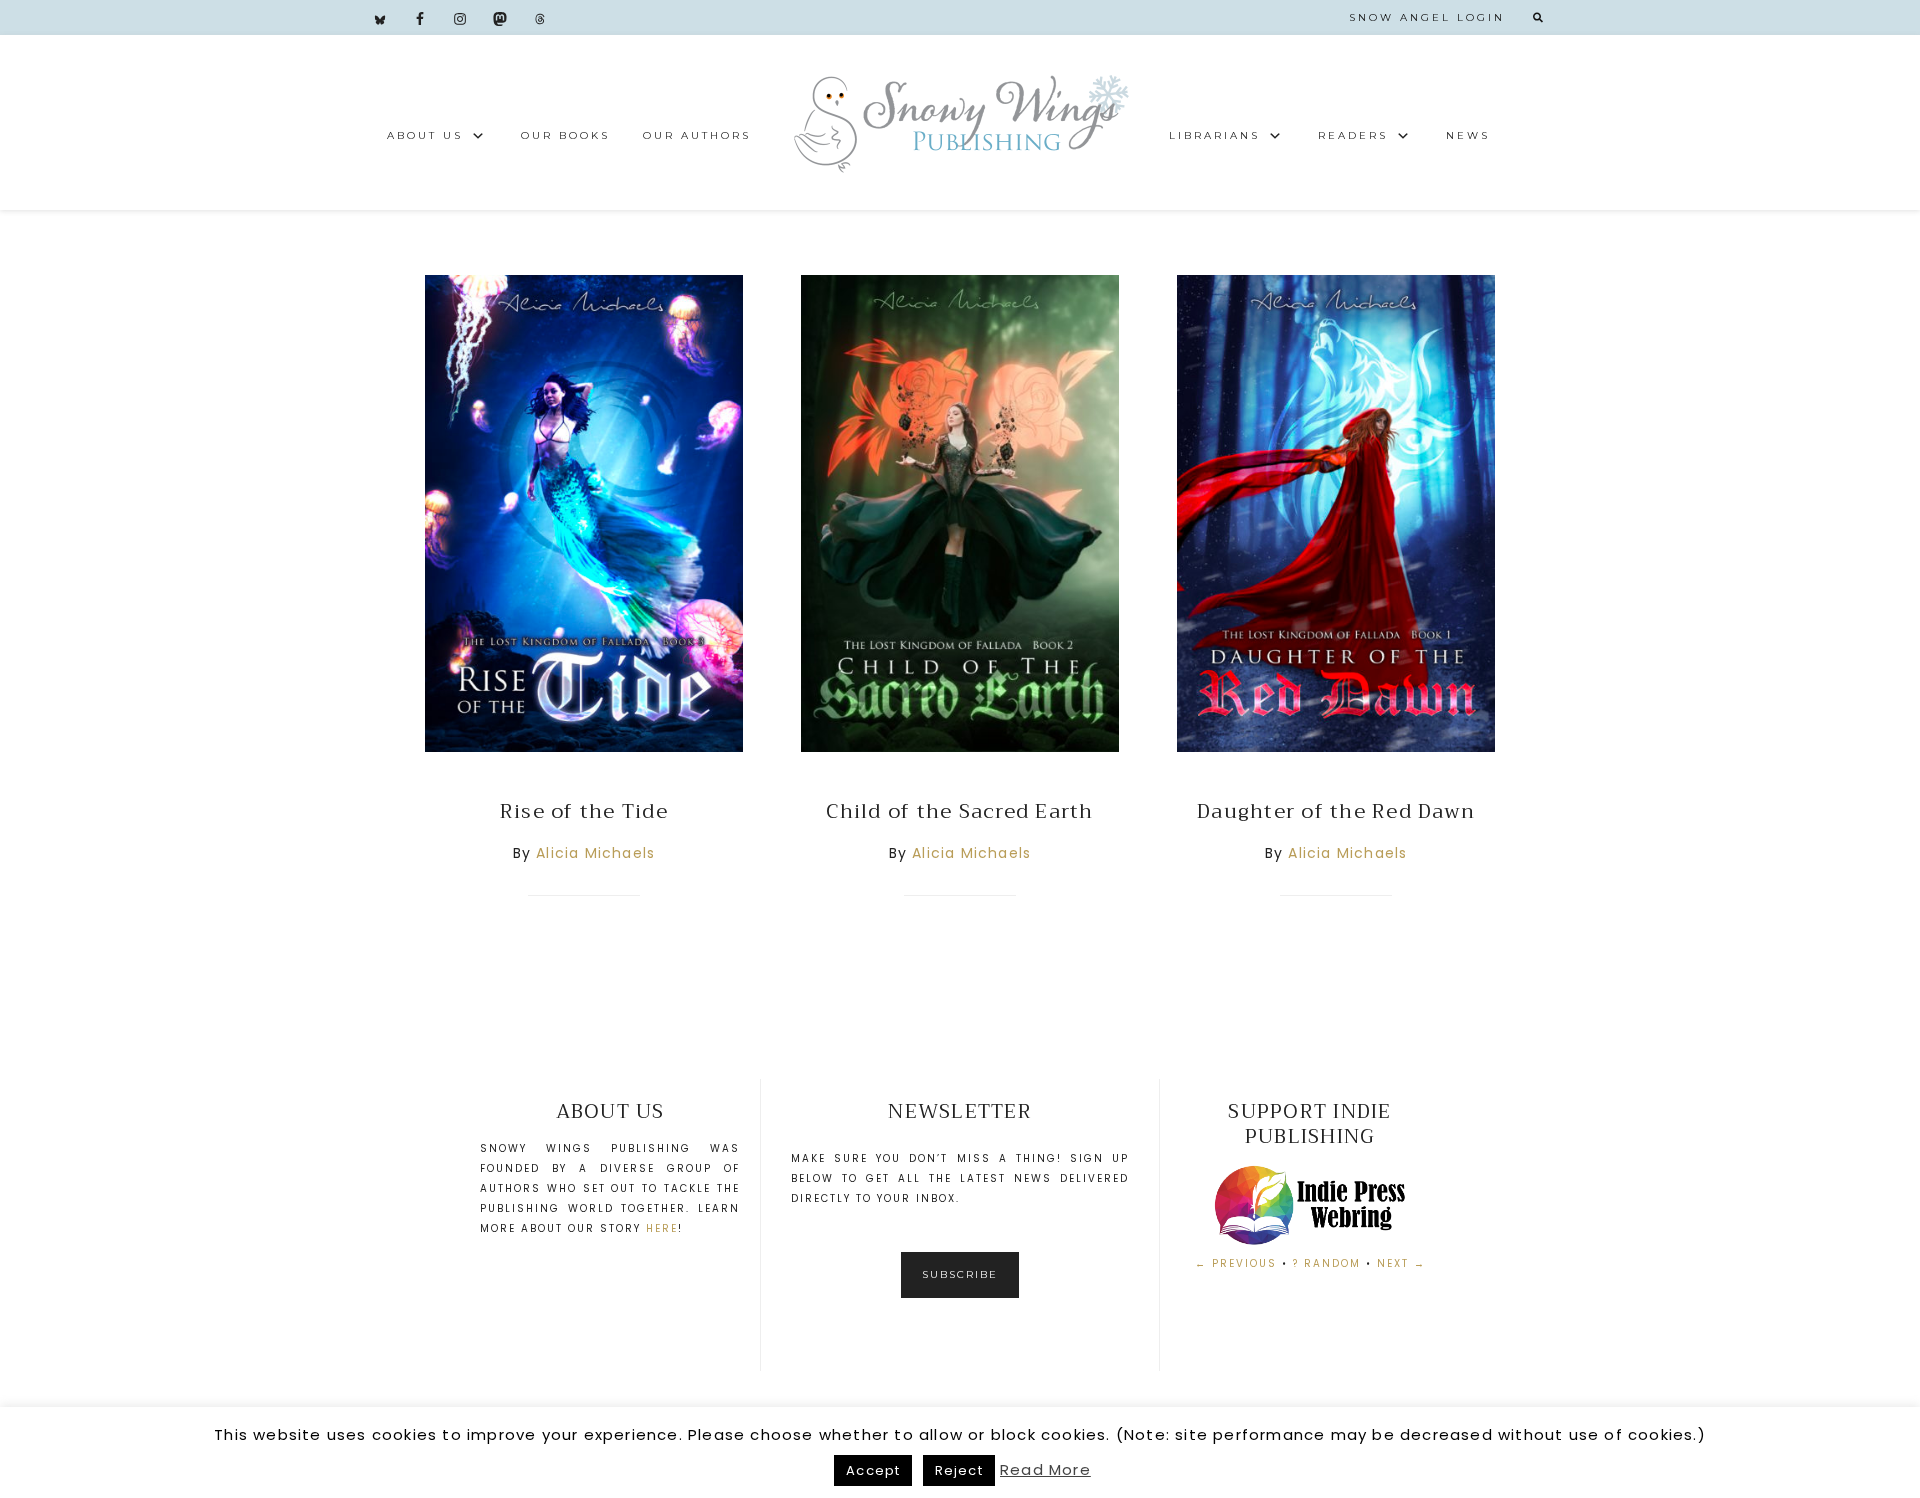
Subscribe (960, 1274)
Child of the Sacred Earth (959, 811)
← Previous (1236, 1263)
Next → (1401, 1263)
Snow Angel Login (1427, 17)
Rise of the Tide (584, 811)
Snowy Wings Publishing (960, 122)
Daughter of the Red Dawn (1336, 811)
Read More (1045, 1469)
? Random (1327, 1263)
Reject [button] (959, 1470)
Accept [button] (873, 1470)
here (662, 1228)
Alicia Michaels (595, 853)
